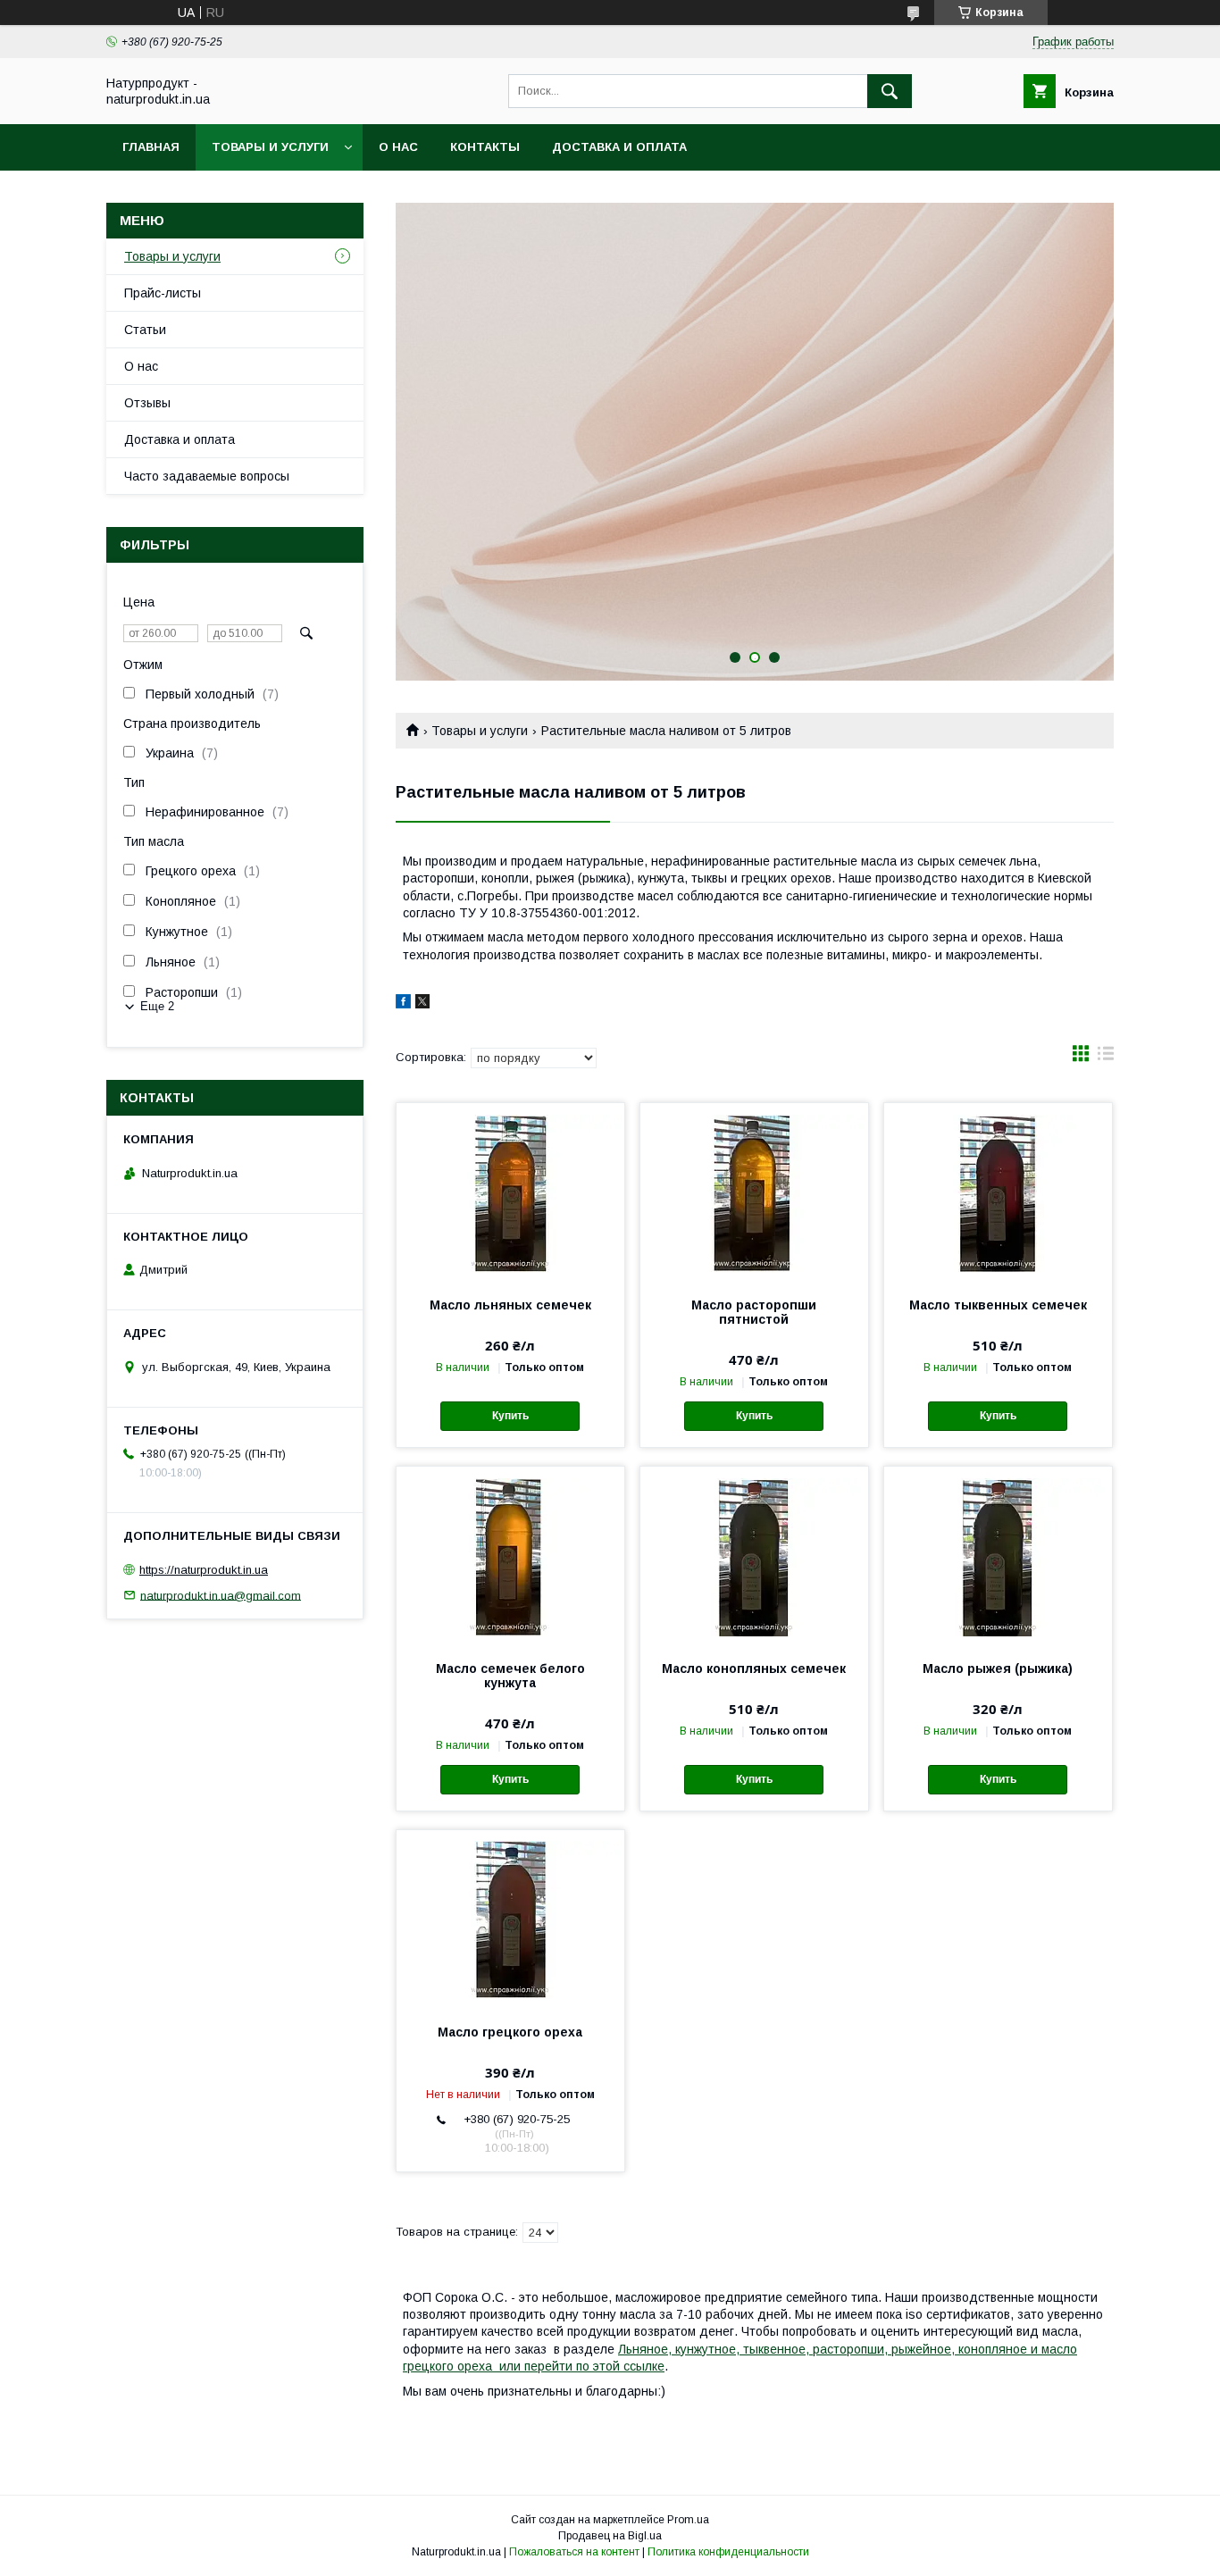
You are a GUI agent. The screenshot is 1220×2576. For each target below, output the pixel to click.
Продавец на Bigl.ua (610, 2536)
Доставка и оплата (619, 147)
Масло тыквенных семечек (998, 1305)
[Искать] (890, 91)
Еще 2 (157, 1006)
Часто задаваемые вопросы (207, 476)
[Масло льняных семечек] (510, 1192)
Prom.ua (688, 2520)
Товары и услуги (270, 147)
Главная (151, 147)
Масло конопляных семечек (754, 1669)
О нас (398, 147)
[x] (422, 1004)
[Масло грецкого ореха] (510, 1919)
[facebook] (403, 1004)
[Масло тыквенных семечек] (998, 1192)
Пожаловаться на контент (574, 2552)
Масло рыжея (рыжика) (998, 1669)
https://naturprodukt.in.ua (204, 1570)
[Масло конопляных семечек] (754, 1556)
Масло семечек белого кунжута (510, 1676)
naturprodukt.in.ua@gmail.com (221, 1595)
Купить (510, 1416)
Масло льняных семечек (510, 1305)
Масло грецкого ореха (510, 2032)
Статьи (145, 330)
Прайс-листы (163, 293)
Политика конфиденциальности (728, 2552)
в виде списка (1106, 1058)
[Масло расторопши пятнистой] (754, 1192)
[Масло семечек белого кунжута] (510, 1556)
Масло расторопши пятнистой (754, 1312)
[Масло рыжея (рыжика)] (998, 1556)
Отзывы (147, 403)
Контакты (485, 147)
